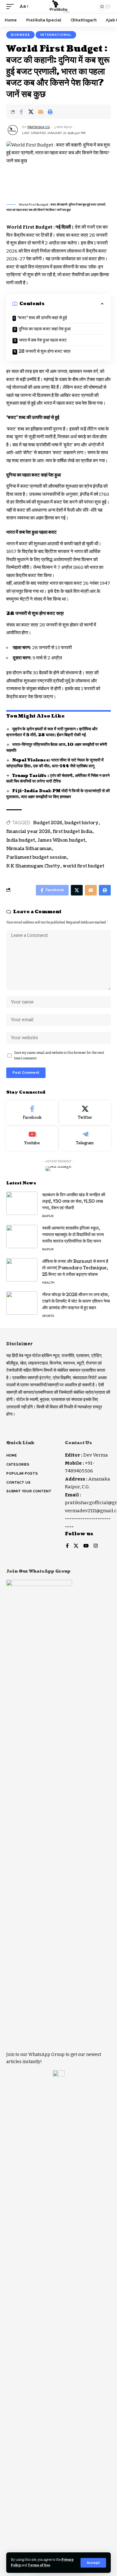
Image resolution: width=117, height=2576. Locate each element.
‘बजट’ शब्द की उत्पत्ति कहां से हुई (42, 318)
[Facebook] (32, 1113)
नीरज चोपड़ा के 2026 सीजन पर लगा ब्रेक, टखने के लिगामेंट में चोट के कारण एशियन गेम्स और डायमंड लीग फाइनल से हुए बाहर (76, 1301)
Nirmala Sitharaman (29, 849)
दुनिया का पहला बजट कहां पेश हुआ (45, 329)
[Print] (50, 112)
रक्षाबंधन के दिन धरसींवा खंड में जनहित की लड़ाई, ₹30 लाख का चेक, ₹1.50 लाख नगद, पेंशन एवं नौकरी (74, 1201)
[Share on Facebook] (21, 112)
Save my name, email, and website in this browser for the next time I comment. (59, 1056)
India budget (21, 840)
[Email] (41, 112)
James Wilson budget (61, 840)
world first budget (83, 866)
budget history (82, 823)
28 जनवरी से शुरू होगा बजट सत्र (45, 351)
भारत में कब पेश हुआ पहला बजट (43, 340)
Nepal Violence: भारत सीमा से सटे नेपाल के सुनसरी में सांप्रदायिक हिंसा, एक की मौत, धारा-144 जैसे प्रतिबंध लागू (55, 763)
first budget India (73, 832)
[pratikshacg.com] (58, 7)
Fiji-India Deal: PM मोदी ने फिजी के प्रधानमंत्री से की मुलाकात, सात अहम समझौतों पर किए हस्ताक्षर (58, 794)
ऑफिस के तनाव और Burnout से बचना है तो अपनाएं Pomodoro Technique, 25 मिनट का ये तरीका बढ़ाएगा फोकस (75, 1268)
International (56, 35)
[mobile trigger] (12, 7)
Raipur (48, 1216)
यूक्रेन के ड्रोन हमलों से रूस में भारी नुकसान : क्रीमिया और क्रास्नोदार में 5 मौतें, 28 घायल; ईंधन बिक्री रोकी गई (52, 732)
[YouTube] (86, 1546)
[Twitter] (85, 1113)
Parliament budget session (37, 857)
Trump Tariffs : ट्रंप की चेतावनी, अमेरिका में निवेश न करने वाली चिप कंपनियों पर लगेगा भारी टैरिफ (58, 779)
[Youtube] (32, 1138)
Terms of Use (39, 2565)
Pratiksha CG (39, 127)
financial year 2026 (28, 832)
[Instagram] (96, 1546)
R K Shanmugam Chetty (33, 866)
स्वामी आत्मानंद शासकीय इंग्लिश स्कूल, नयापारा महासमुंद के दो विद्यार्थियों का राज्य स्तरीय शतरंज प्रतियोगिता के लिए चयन (73, 1235)
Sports (48, 1316)
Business (20, 35)
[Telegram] (85, 1138)
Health (48, 1283)
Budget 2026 (48, 823)
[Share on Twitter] (31, 112)
